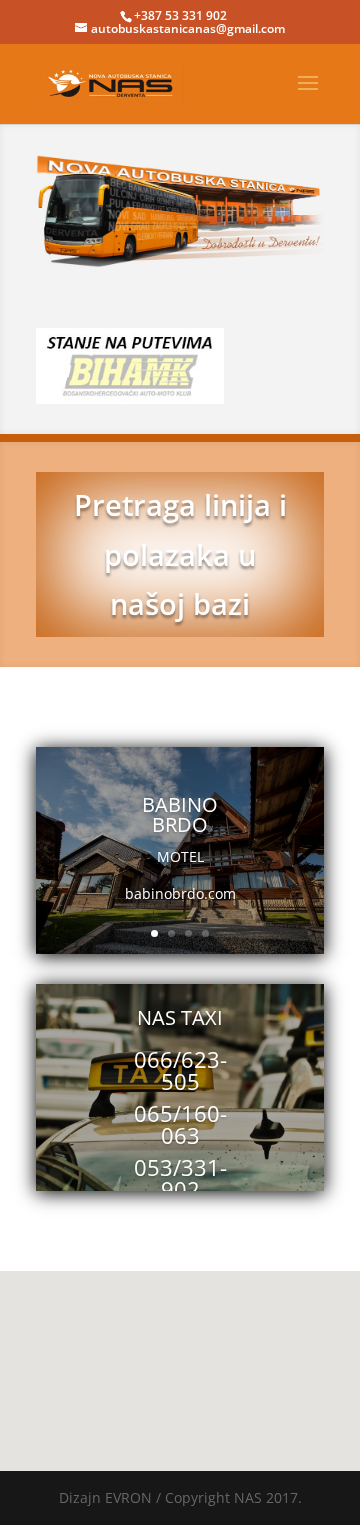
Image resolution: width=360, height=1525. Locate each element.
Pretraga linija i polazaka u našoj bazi (180, 554)
